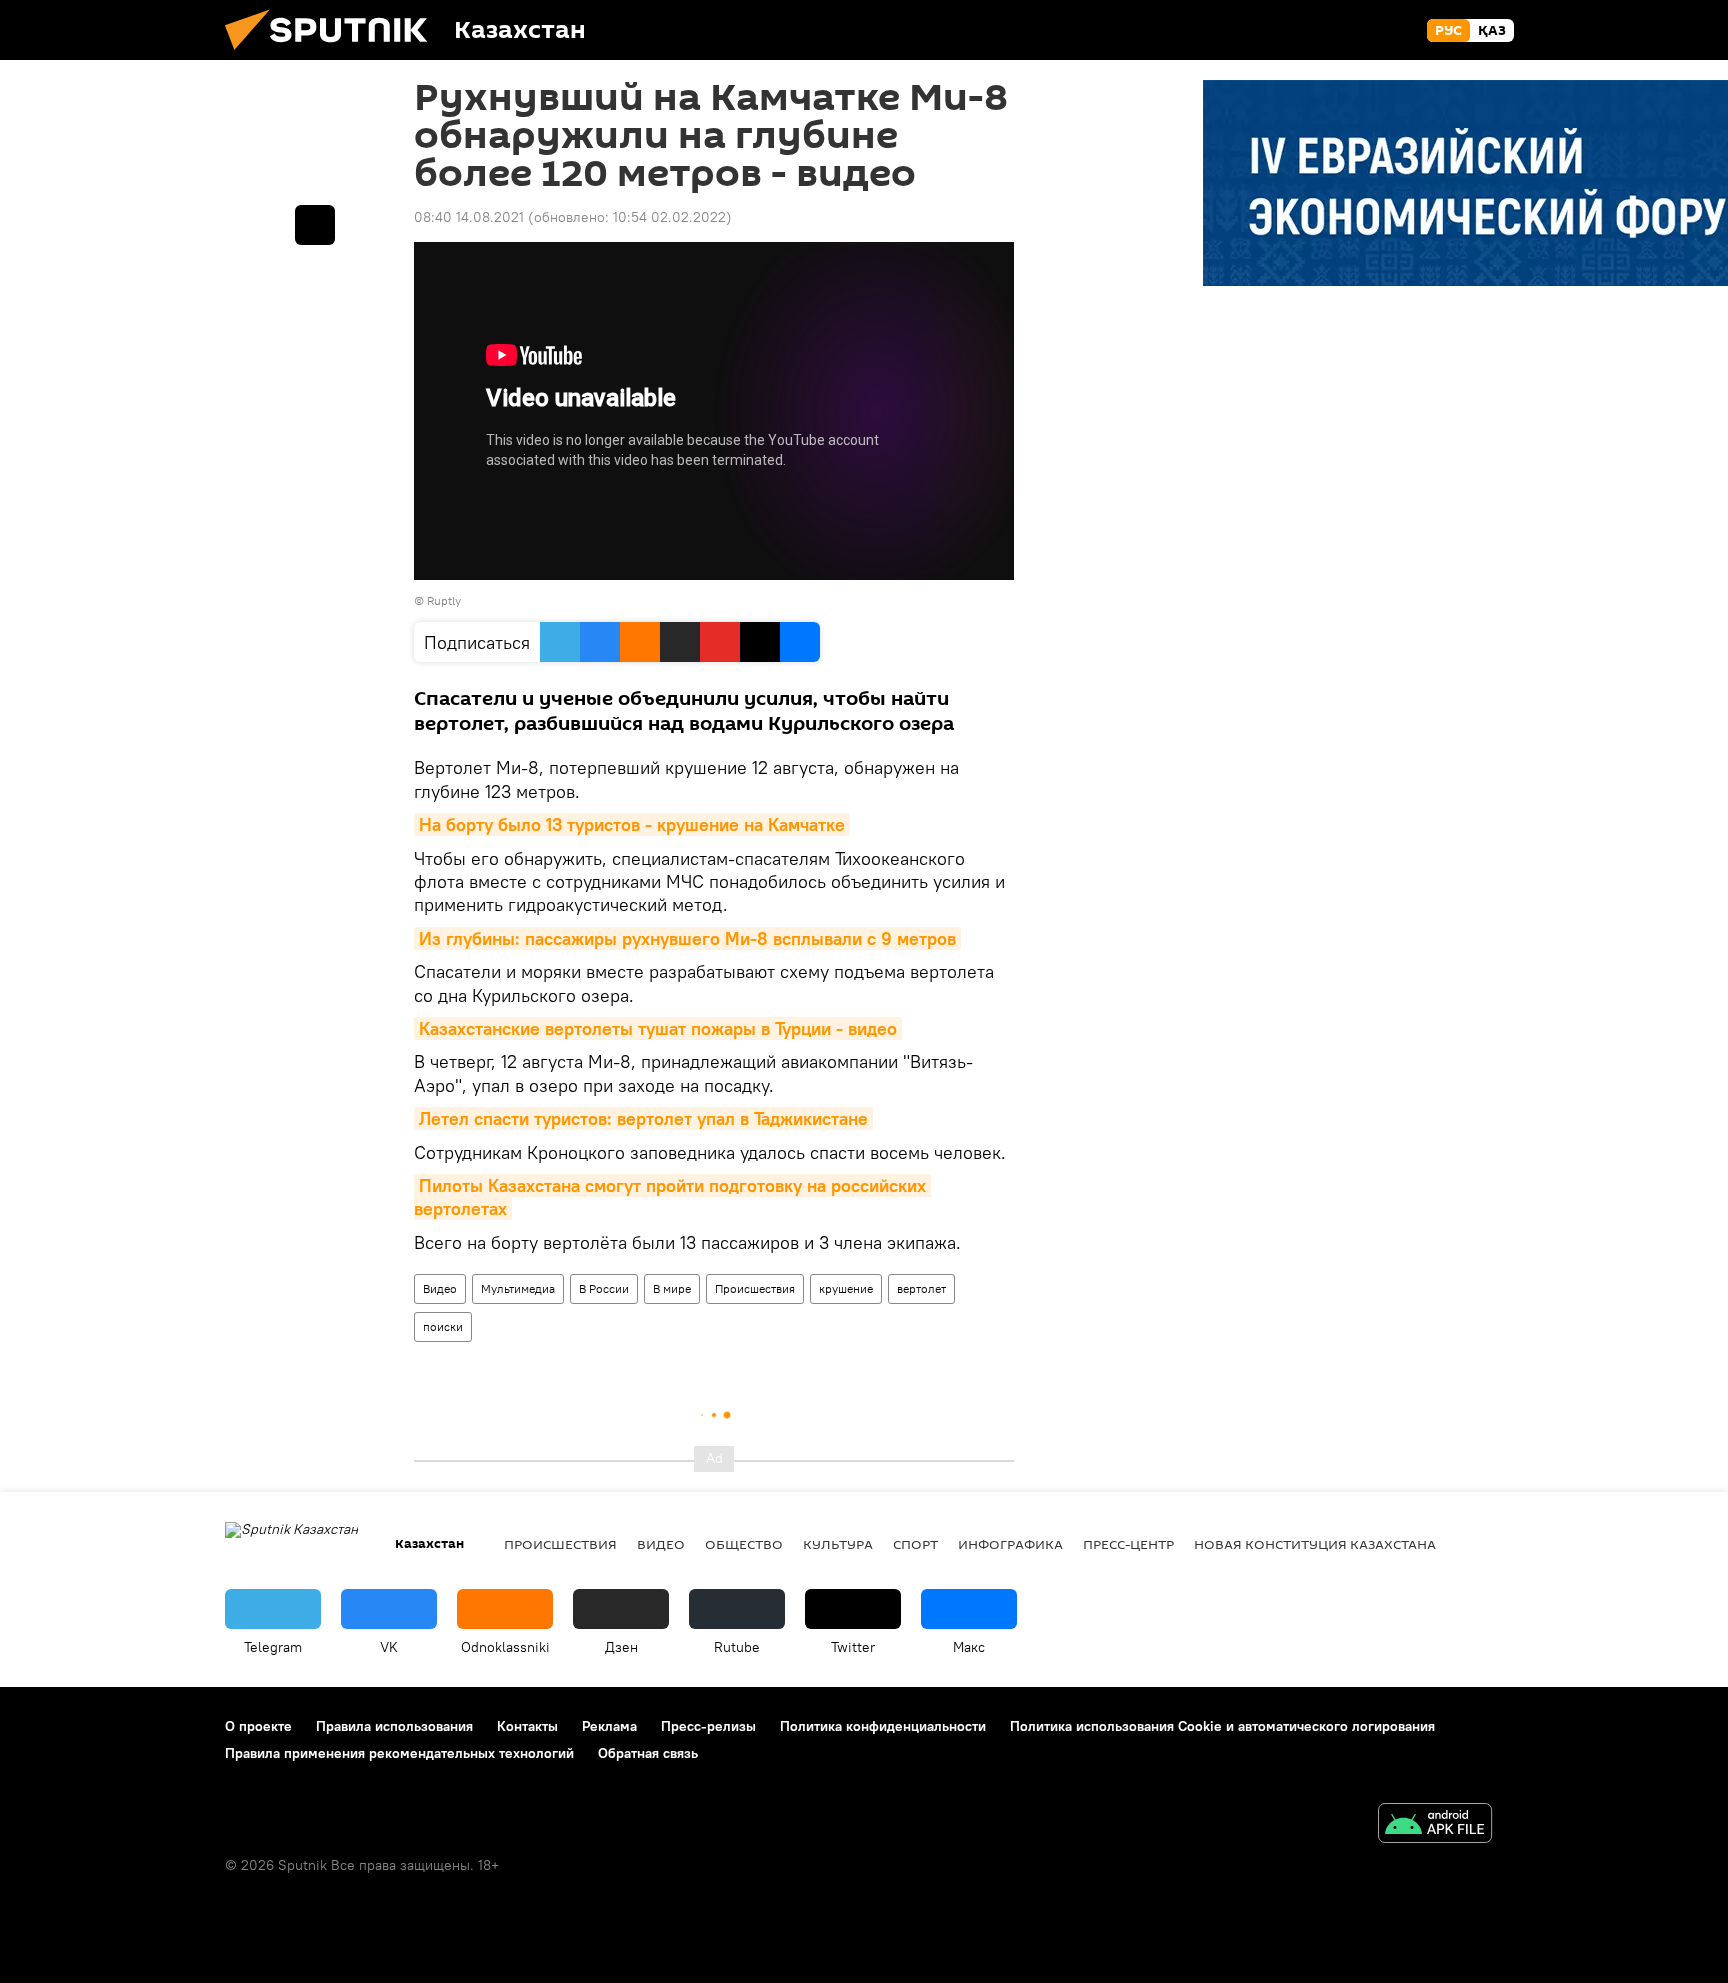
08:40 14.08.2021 (469, 217)
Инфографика (1010, 1544)
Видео (440, 1288)
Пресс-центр (1128, 1544)
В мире (672, 1288)
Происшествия (755, 1288)
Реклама (609, 1726)
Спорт (915, 1544)
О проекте (258, 1726)
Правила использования (394, 1726)
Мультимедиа (518, 1288)
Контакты (527, 1726)
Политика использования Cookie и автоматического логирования (1222, 1726)
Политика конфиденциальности (883, 1726)
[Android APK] (1435, 1825)
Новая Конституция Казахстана (1315, 1544)
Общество (744, 1544)
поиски (443, 1326)
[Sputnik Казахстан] (334, 55)
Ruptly (444, 600)
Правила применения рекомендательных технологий (399, 1753)
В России (604, 1288)
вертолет (921, 1288)
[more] (315, 225)
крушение (846, 1288)
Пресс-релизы (708, 1726)
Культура (838, 1544)
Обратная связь (648, 1753)
